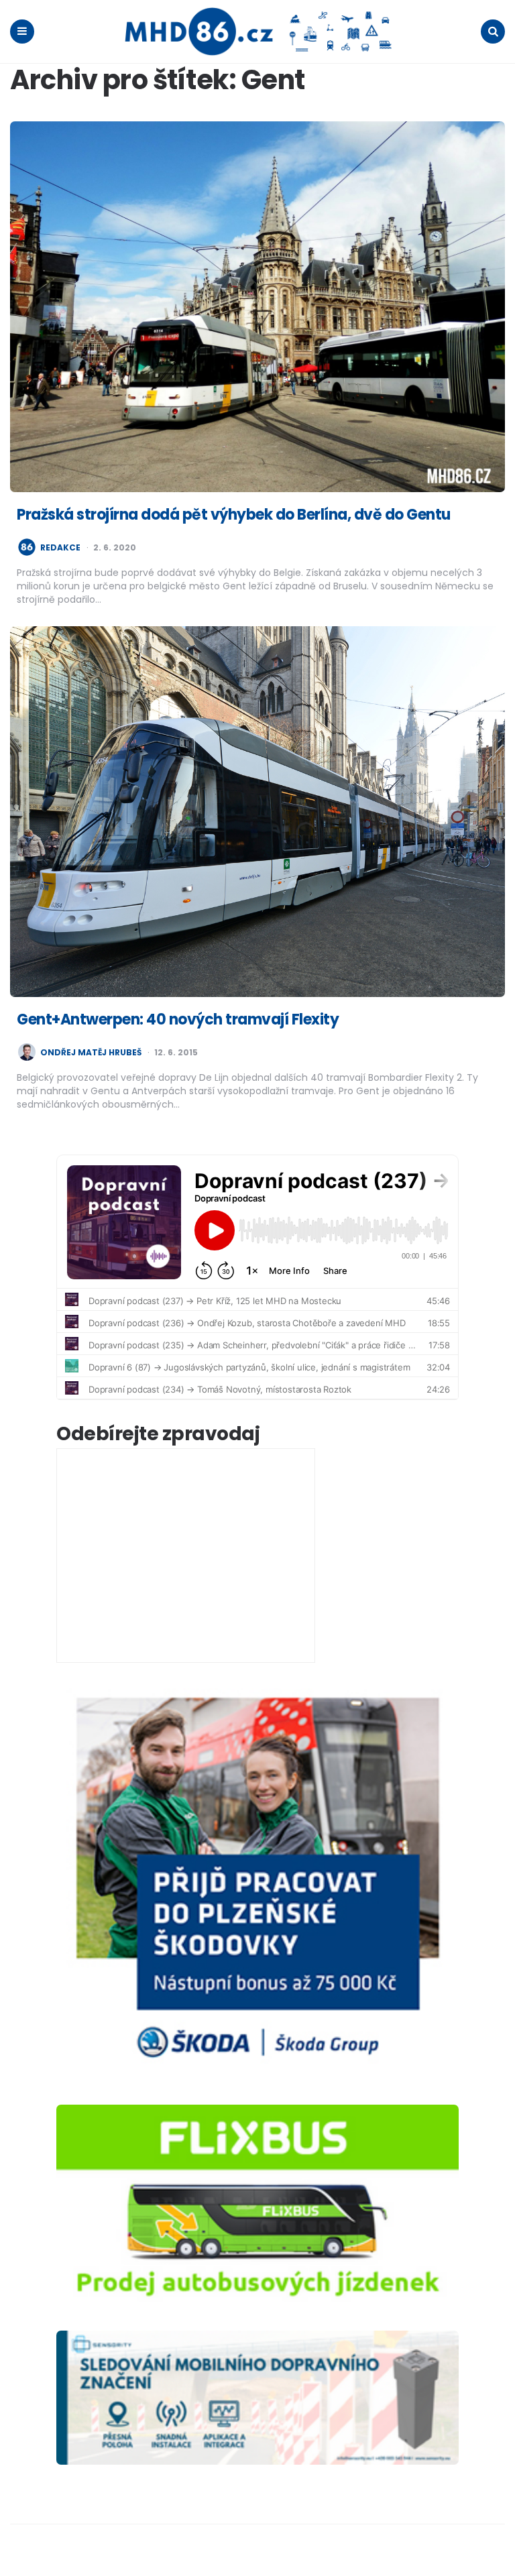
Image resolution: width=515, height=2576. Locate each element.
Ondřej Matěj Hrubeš (91, 1053)
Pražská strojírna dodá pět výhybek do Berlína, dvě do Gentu (234, 515)
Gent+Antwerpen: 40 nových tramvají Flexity (178, 1019)
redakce (60, 548)
